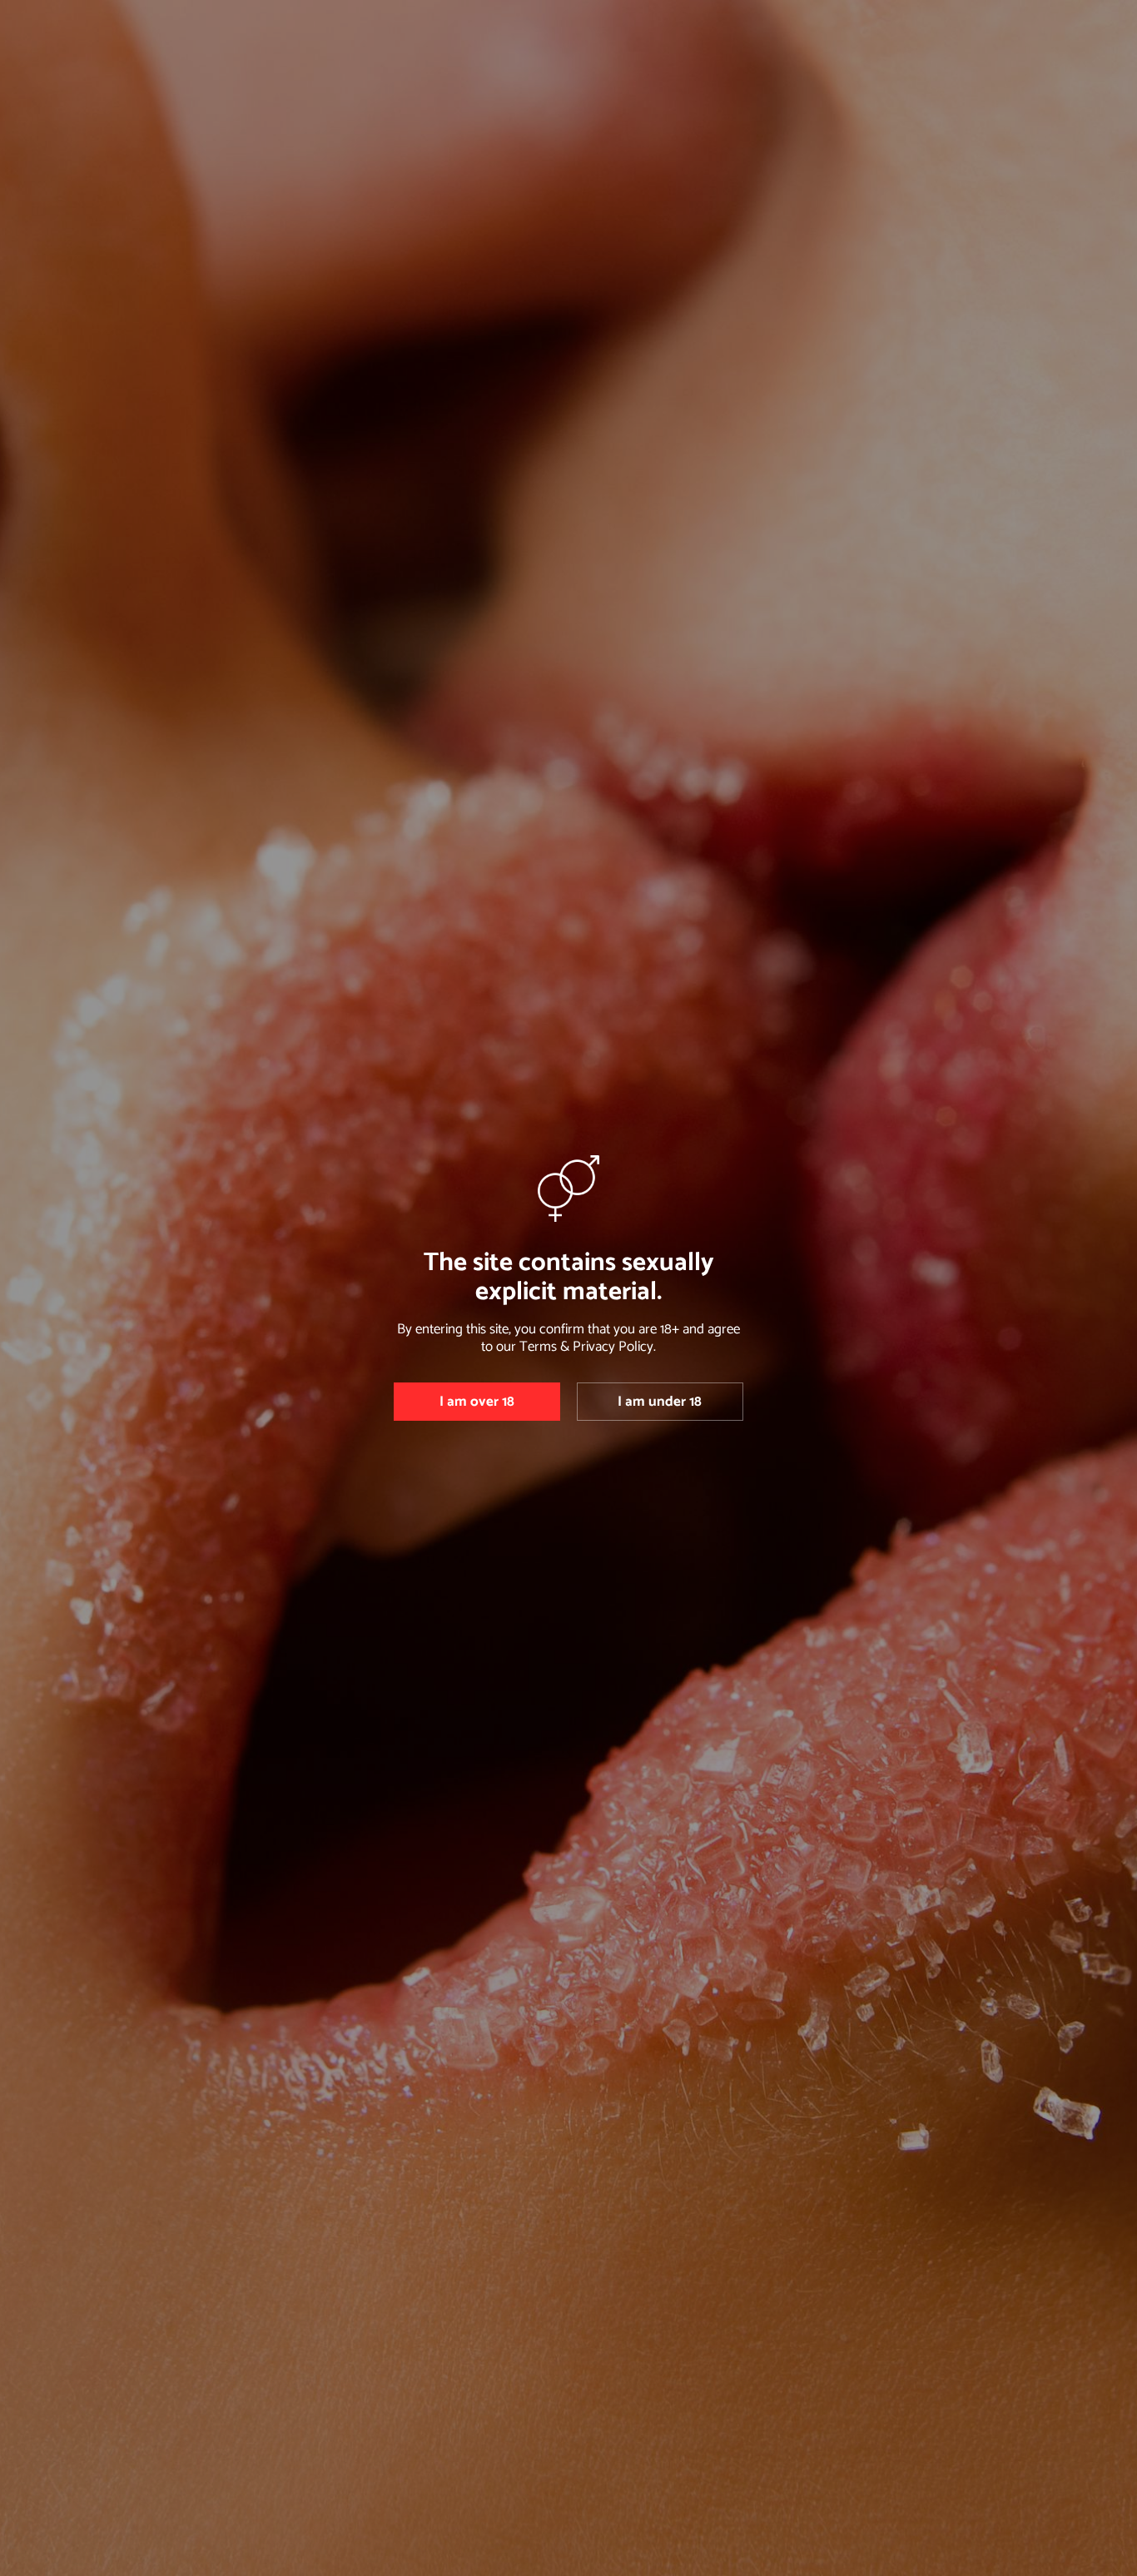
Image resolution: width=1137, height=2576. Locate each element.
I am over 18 (477, 1402)
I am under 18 (660, 1402)
